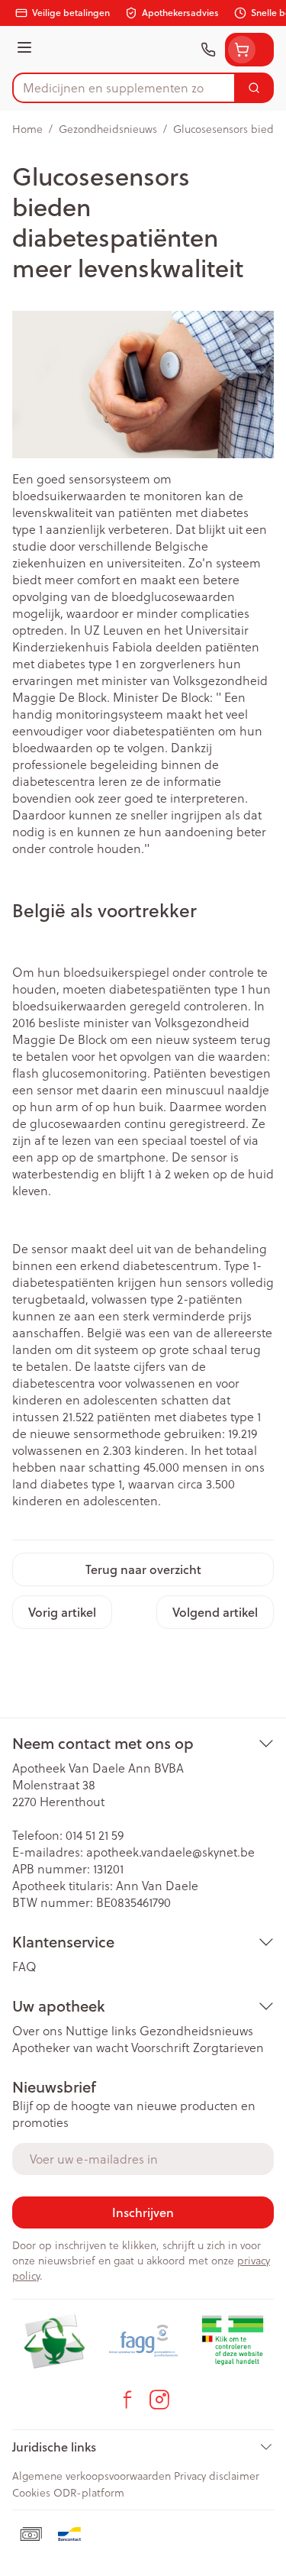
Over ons (37, 2030)
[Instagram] (159, 2400)
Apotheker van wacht (70, 2047)
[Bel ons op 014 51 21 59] (208, 50)
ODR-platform (89, 2492)
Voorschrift (161, 2047)
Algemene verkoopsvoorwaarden (92, 2476)
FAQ (24, 1966)
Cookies (31, 2492)
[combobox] (124, 88)
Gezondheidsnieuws (108, 129)
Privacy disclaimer (217, 2476)
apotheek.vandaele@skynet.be (170, 1852)
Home (27, 129)
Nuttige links (101, 2030)
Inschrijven (143, 2212)
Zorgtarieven (228, 2047)
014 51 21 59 (95, 1835)
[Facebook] (127, 2400)
